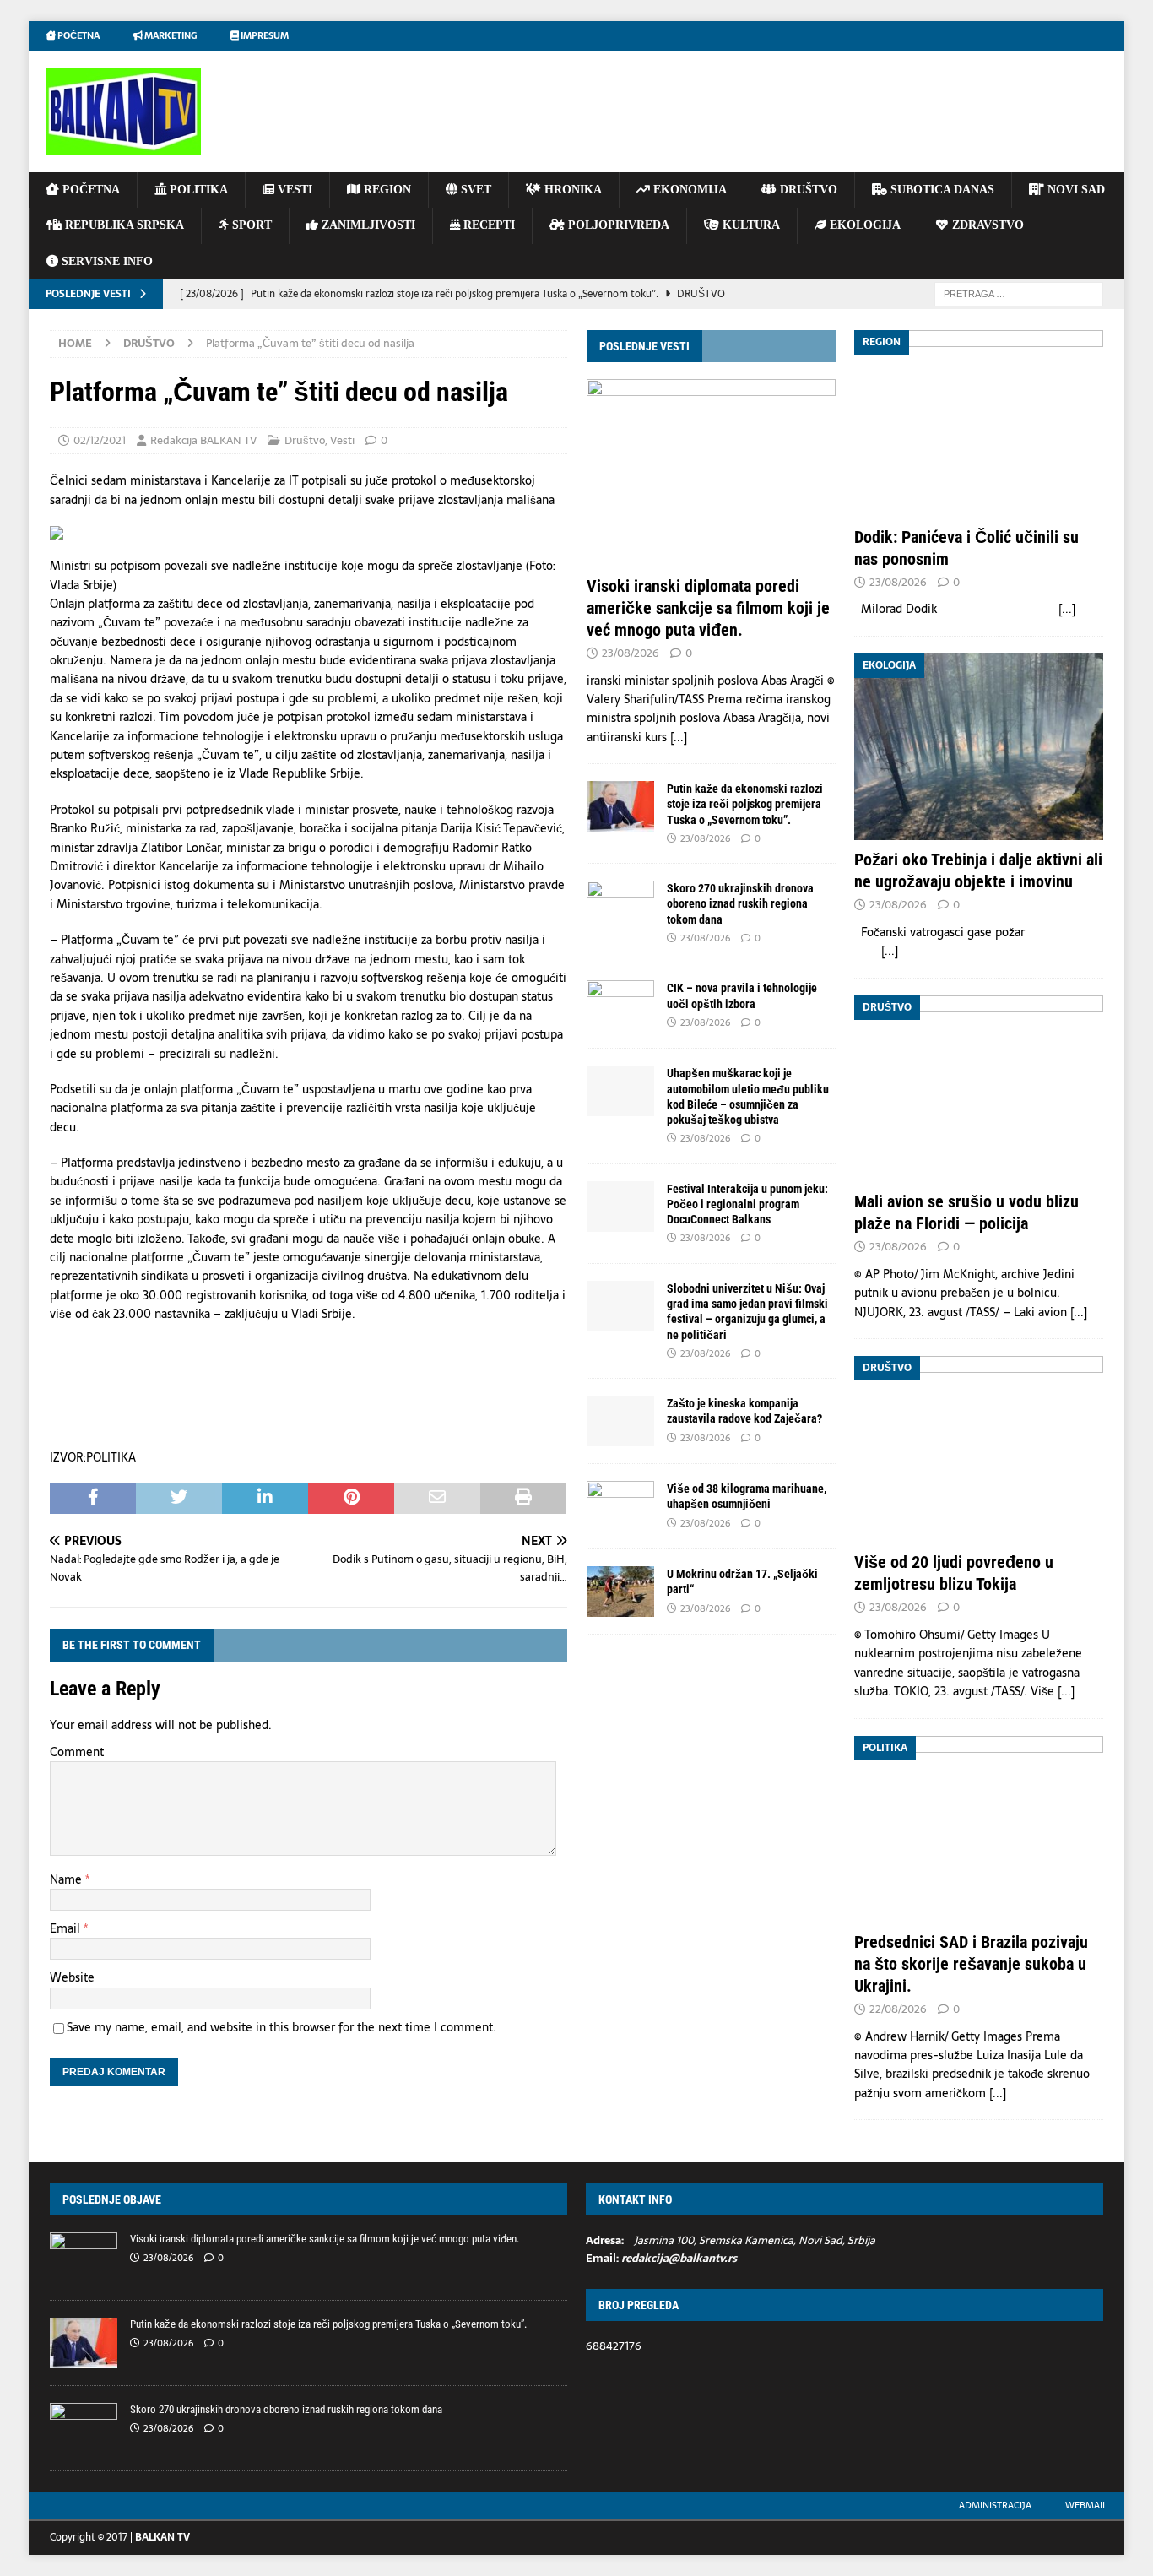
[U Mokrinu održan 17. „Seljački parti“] (620, 1592)
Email (67, 1928)
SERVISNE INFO (106, 261)
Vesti (342, 440)
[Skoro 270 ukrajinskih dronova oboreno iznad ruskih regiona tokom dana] (620, 906)
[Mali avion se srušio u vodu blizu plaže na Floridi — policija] (979, 1089)
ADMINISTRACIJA (995, 2505)
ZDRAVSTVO (986, 225)
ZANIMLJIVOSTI (367, 225)
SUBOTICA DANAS (941, 190)
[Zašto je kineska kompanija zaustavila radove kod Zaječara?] (620, 1421)
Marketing (170, 35)
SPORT (250, 225)
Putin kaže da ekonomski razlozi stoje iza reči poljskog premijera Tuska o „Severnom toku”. (745, 804)
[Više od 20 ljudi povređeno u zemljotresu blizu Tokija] (979, 1449)
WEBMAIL (1086, 2505)
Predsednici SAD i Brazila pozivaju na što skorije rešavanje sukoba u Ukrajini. (971, 1964)
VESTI (293, 190)
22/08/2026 (898, 2009)
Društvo (305, 440)
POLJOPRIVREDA (617, 225)
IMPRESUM (264, 35)
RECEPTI (487, 225)
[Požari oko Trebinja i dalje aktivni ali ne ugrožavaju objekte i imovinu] (979, 747)
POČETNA (89, 190)
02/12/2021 (100, 440)
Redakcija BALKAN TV (203, 440)
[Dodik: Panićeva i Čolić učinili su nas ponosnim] (979, 423)
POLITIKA (197, 190)
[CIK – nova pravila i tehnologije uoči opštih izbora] (620, 1006)
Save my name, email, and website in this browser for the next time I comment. (281, 2027)
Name (68, 1879)
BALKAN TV (162, 2537)
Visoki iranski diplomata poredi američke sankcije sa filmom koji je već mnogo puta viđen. (708, 608)
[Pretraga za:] (1019, 293)
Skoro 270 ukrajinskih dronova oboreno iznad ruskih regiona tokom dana (740, 903)
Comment (77, 1752)
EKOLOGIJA (863, 225)
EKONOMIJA (688, 190)
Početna (78, 35)
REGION (386, 190)
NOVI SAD (1075, 190)
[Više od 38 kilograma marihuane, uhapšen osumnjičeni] (620, 1506)
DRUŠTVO (807, 190)
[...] (679, 737)
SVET (474, 190)
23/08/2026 (631, 653)
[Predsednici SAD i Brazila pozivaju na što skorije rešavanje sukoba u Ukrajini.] (979, 1829)
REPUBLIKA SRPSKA (123, 225)
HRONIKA (571, 190)
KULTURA (750, 225)
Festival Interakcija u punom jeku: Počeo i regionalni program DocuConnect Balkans (747, 1204)
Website (72, 1977)
